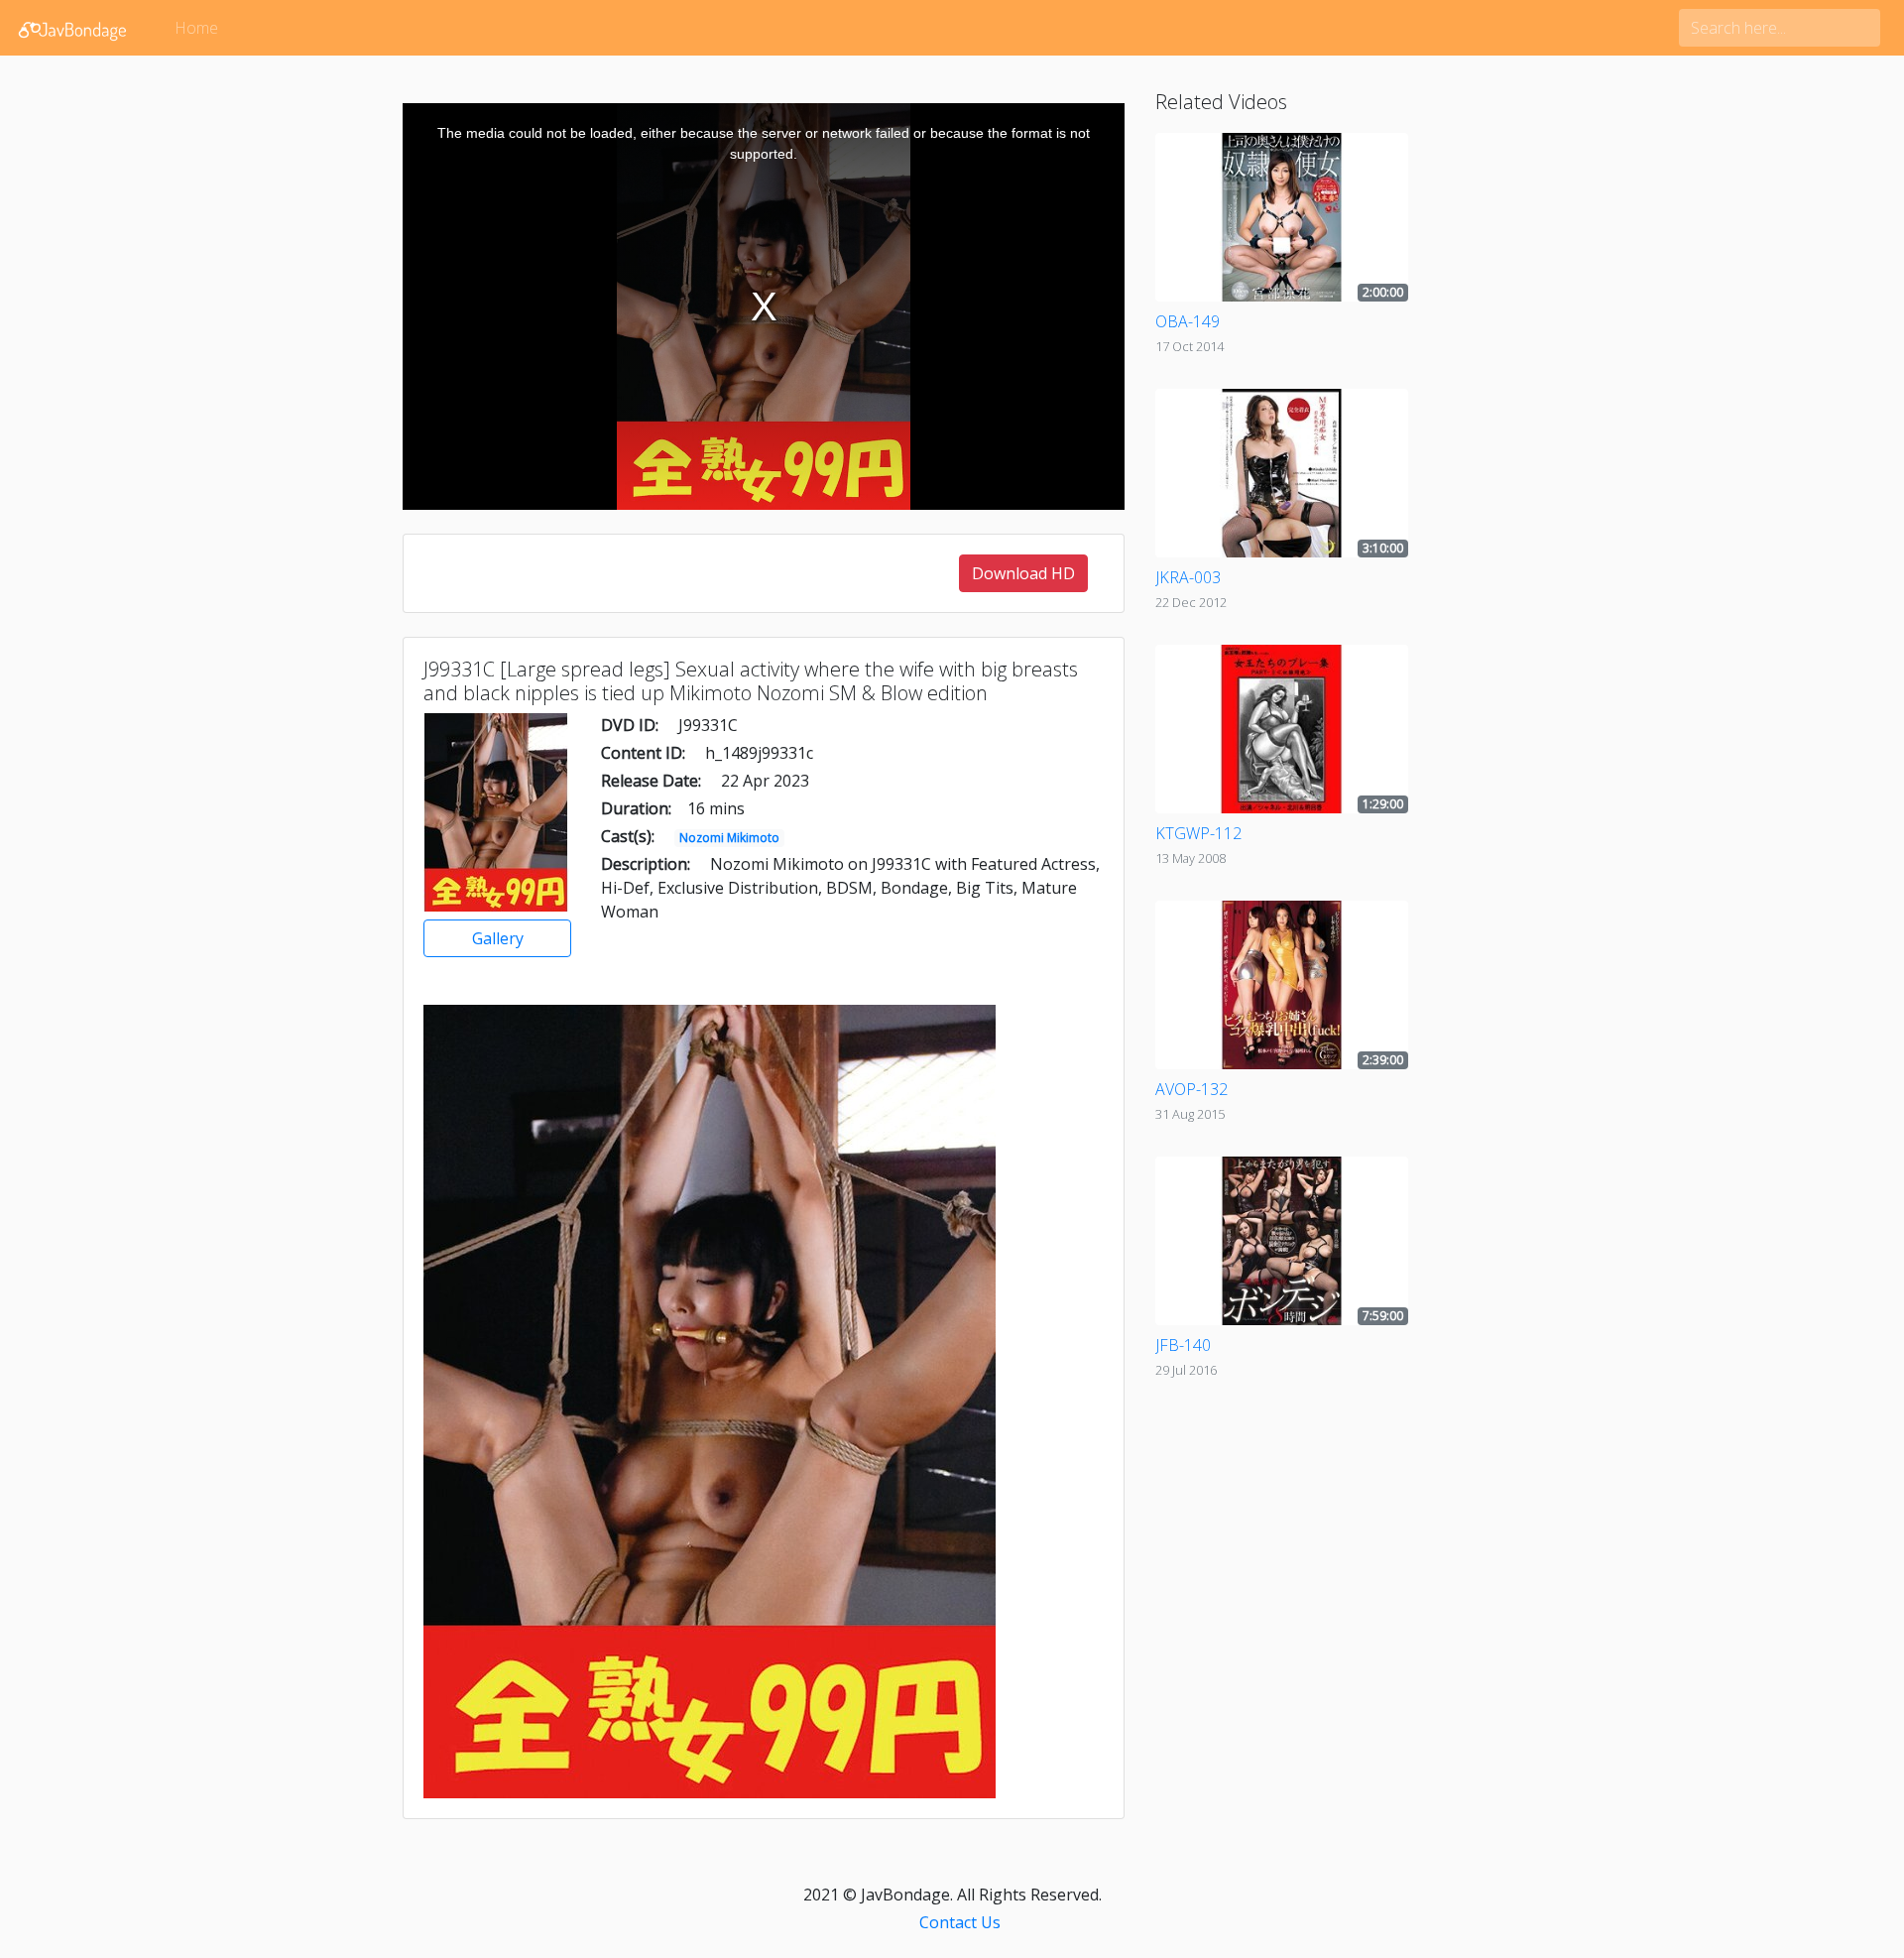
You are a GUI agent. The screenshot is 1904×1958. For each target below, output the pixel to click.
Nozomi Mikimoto (729, 838)
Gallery (498, 938)
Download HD (1023, 573)
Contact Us (960, 1922)
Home (196, 28)
